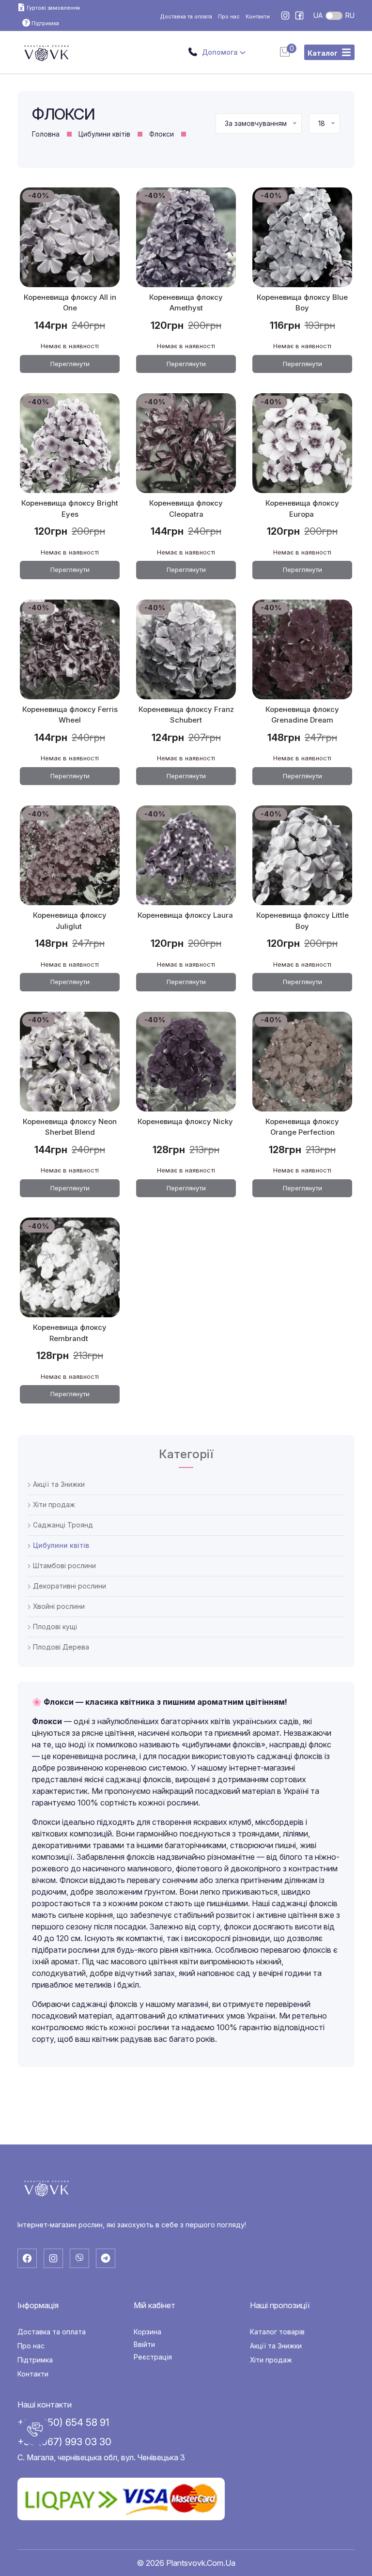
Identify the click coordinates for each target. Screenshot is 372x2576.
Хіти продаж (53, 1505)
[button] (35, 2430)
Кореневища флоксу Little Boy (302, 921)
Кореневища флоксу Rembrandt (70, 1333)
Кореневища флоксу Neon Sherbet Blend (70, 1127)
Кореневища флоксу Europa (302, 509)
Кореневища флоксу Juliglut (70, 921)
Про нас (229, 16)
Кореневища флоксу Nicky (186, 1122)
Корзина (147, 2332)
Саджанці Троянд (62, 1525)
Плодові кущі (54, 1627)
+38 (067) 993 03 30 (64, 2442)
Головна (46, 134)
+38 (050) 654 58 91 (63, 2422)
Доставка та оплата (186, 16)
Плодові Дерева (60, 1647)
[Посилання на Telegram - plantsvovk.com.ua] (106, 2258)
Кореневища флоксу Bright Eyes (70, 509)
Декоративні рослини (69, 1586)
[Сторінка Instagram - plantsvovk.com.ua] (286, 16)
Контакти (258, 16)
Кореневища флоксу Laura (186, 915)
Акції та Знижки (58, 1484)
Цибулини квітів (104, 134)
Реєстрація (153, 2357)
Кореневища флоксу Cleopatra (186, 509)
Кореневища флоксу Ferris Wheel (70, 715)
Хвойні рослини (58, 1606)
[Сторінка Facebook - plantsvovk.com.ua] (299, 16)
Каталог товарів (277, 2332)
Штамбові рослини (63, 1566)
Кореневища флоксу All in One (70, 303)
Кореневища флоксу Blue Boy (302, 303)
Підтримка (35, 2360)
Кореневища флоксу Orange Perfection (302, 1127)
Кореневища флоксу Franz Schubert (186, 715)
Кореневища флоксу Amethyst (186, 303)
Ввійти (144, 2345)
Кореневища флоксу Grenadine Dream (302, 715)
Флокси (162, 134)
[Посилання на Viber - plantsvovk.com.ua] (79, 2258)
